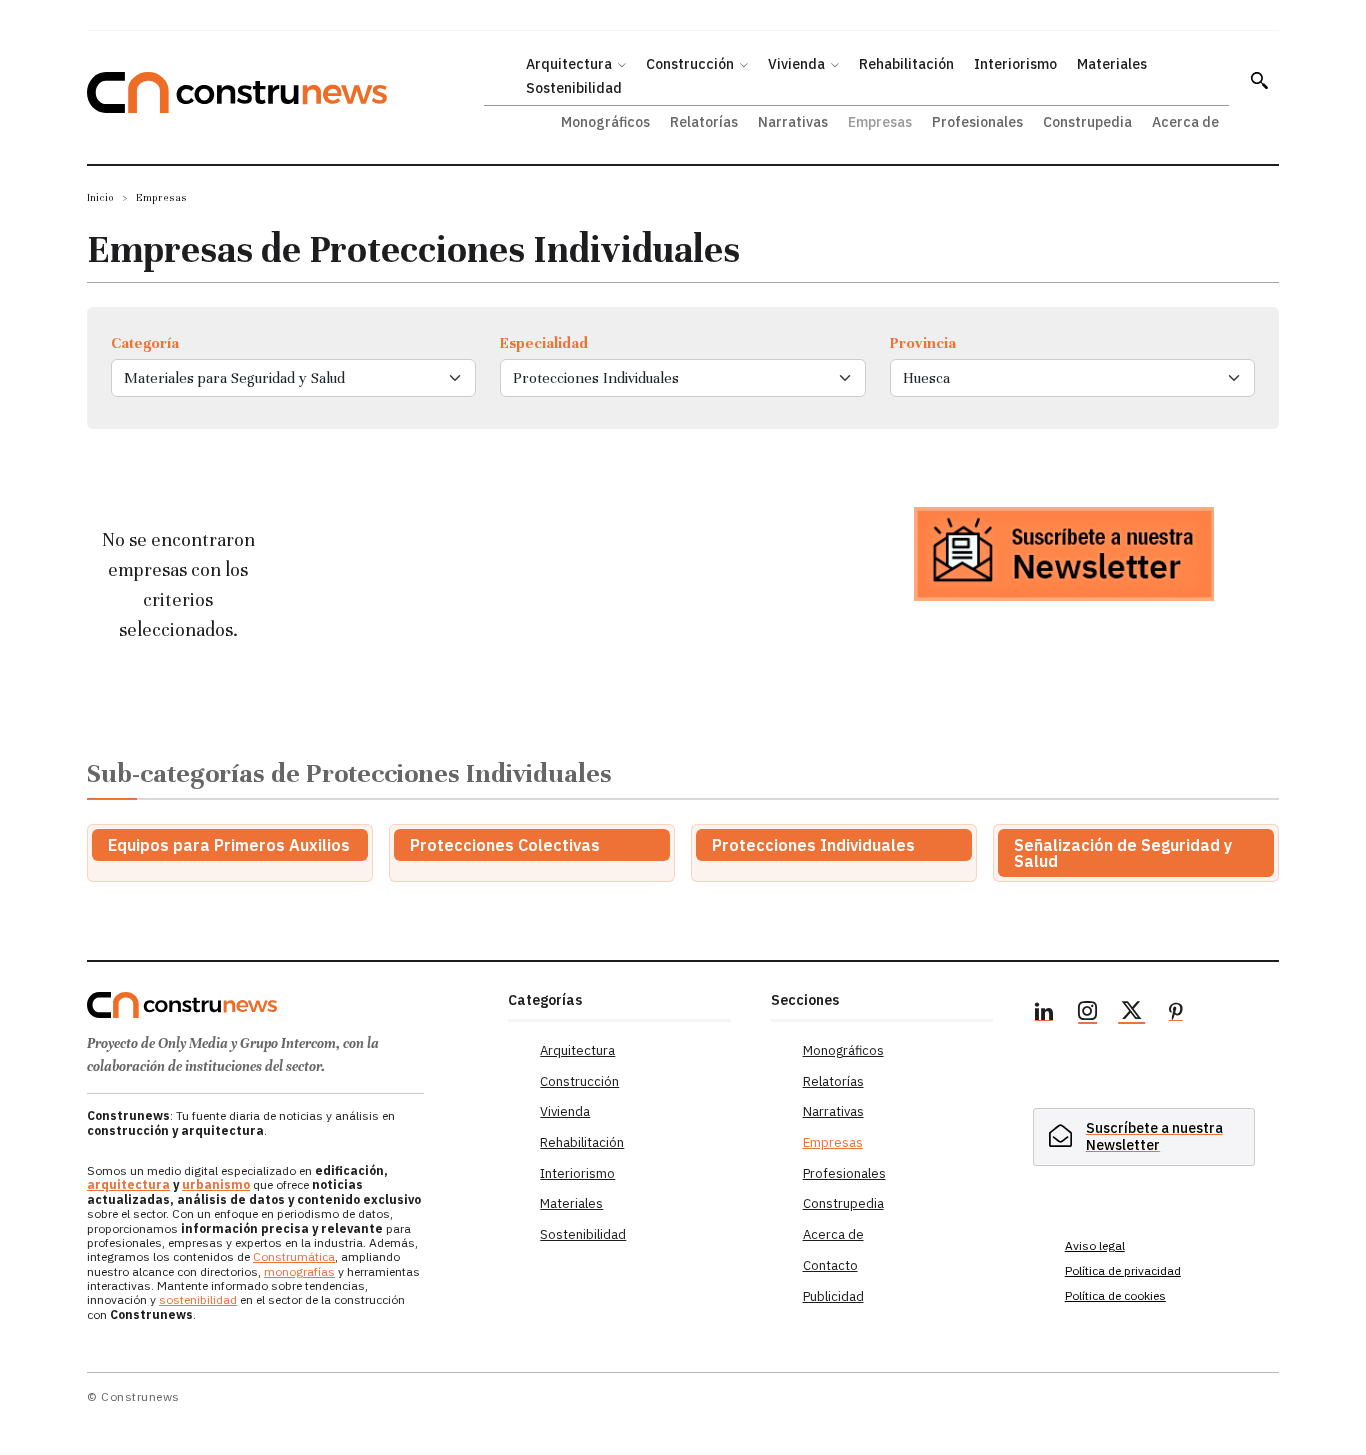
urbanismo (216, 1184)
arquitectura (128, 1184)
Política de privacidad (1123, 1270)
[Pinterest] (1176, 1014)
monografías (299, 1271)
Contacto (830, 1265)
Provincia (923, 343)
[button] (1259, 80)
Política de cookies (1115, 1295)
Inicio (100, 197)
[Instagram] (1088, 1014)
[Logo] (285, 1005)
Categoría (145, 343)
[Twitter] (1132, 1014)
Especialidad (544, 343)
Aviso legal (1095, 1245)
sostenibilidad (198, 1299)
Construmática (294, 1256)
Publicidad (833, 1296)
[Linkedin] (1044, 1014)
